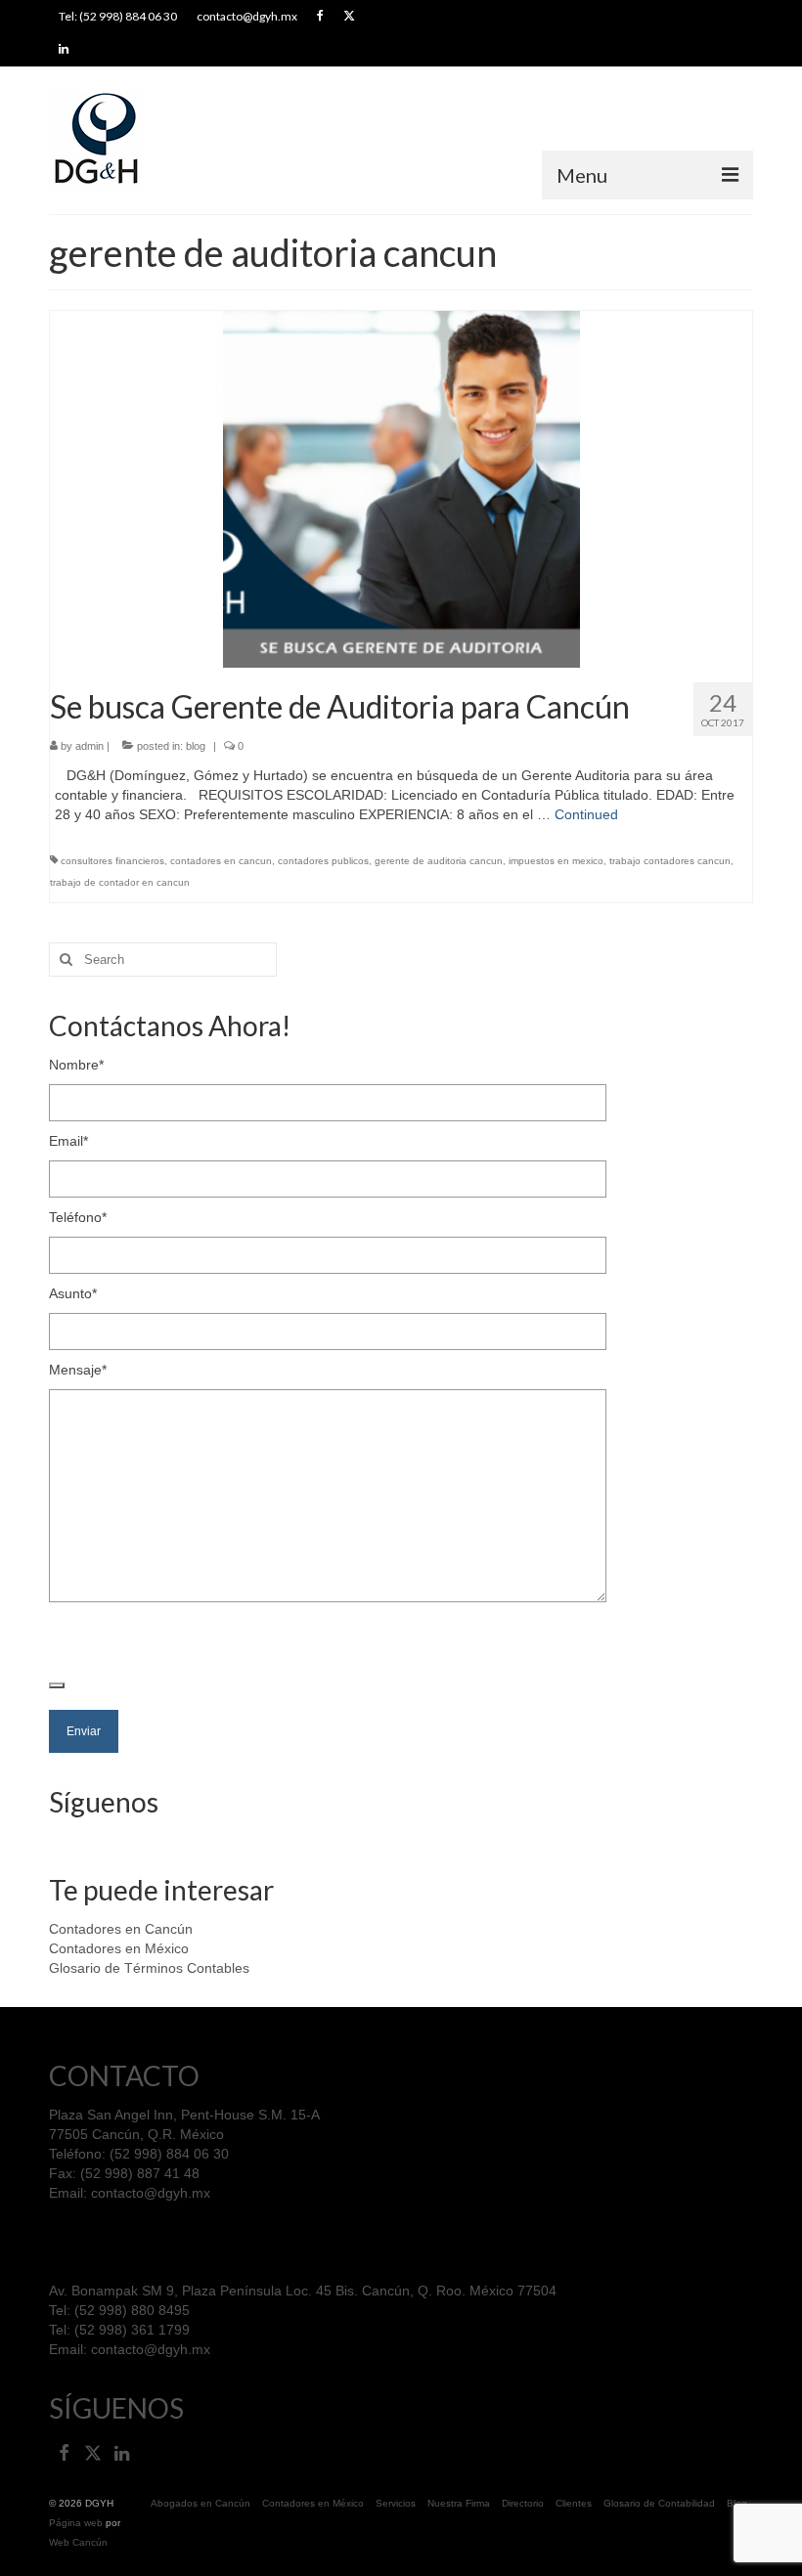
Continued (586, 814)
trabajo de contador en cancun (120, 882)
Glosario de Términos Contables (149, 1968)
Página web (76, 2523)
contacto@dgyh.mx (151, 2193)
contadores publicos (323, 861)
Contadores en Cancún (121, 1929)
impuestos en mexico (556, 861)
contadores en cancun (221, 861)
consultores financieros (112, 861)
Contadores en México (119, 1948)
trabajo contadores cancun (670, 861)
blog (196, 746)
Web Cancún (78, 2542)
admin (89, 746)
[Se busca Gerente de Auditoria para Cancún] (401, 488)
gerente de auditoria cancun (439, 861)
